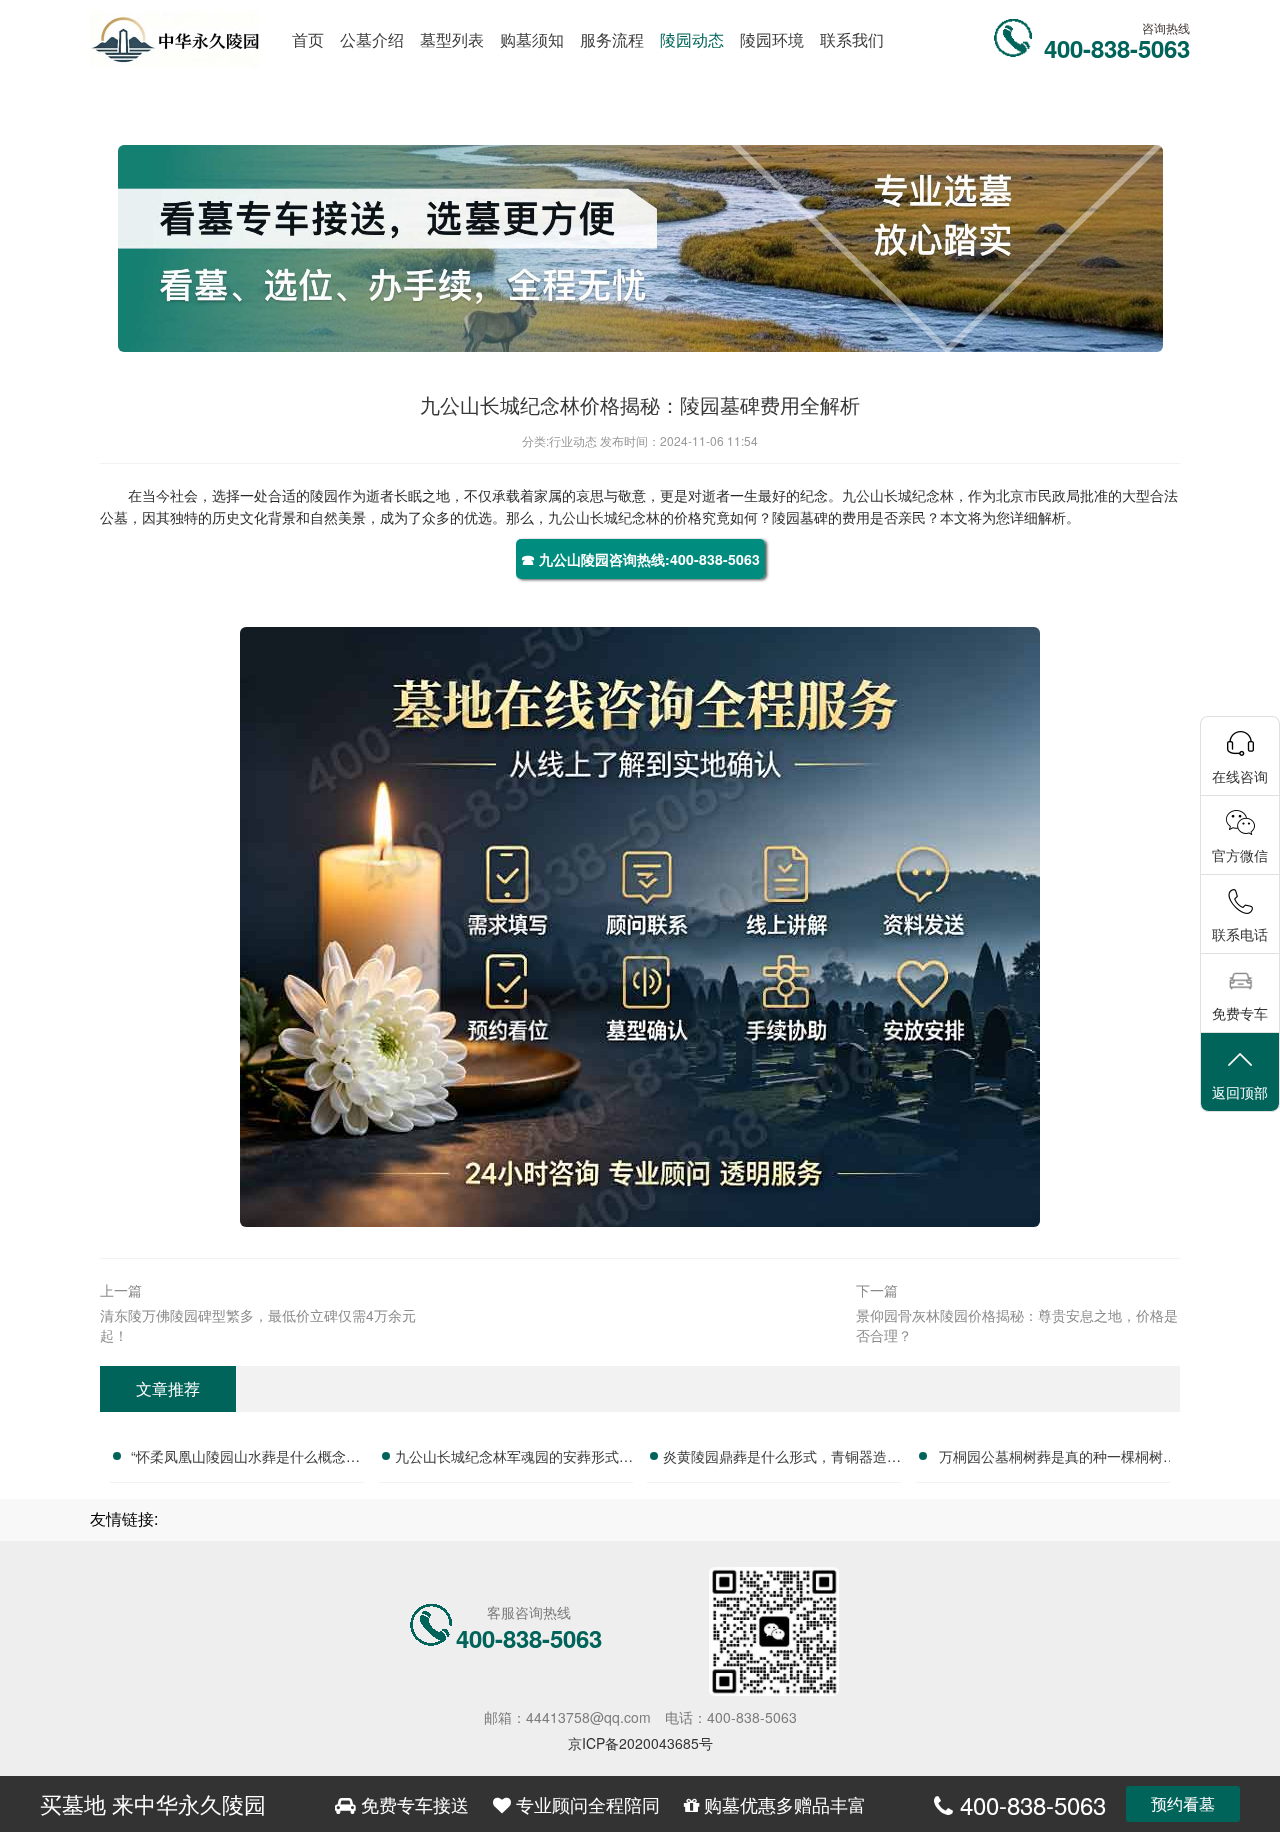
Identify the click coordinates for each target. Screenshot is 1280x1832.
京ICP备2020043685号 (640, 1743)
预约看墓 (1183, 1803)
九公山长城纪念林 (898, 495)
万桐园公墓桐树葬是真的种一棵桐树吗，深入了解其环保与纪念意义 (1051, 1459)
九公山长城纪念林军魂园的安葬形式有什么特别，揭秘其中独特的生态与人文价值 (514, 1459)
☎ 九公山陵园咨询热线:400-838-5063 (640, 559)
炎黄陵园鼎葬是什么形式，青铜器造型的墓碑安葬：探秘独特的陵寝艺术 (782, 1459)
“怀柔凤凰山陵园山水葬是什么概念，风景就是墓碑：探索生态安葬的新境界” (245, 1459)
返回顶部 (1240, 1092)
